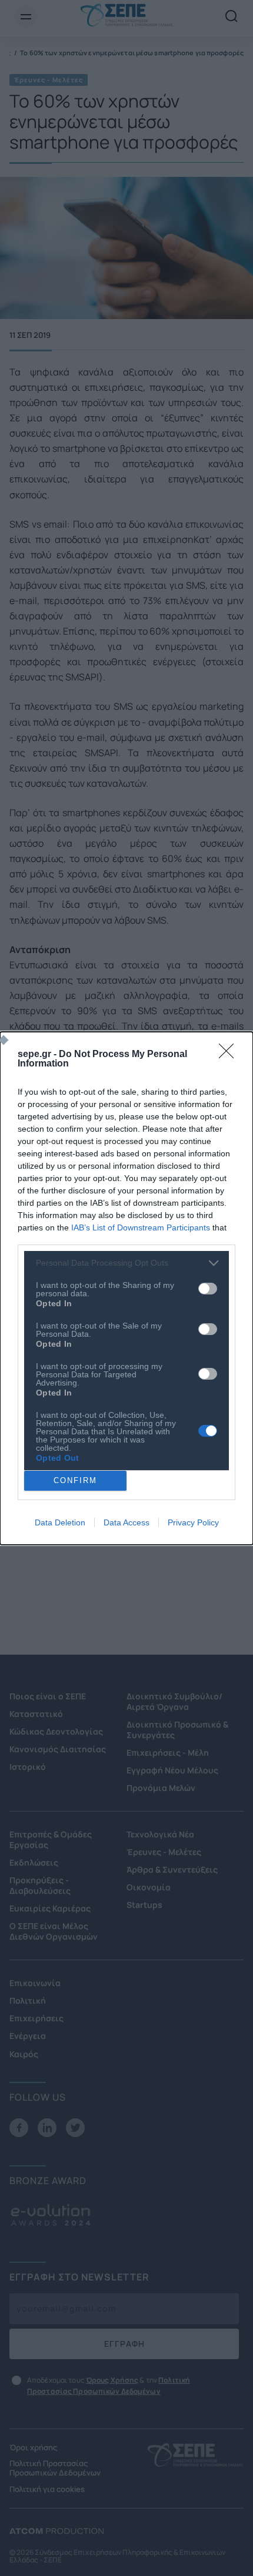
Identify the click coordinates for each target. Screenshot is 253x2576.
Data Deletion (60, 1522)
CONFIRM (75, 1480)
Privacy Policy (193, 1522)
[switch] (208, 1289)
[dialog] (126, 1288)
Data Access (126, 1522)
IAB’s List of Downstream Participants (141, 1227)
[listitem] (126, 1263)
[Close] (230, 1055)
